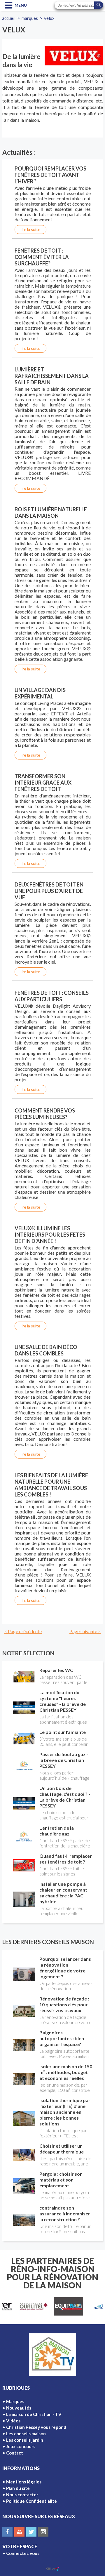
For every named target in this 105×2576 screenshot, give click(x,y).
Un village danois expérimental (40, 693)
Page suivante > (85, 1631)
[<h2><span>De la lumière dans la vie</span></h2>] (74, 56)
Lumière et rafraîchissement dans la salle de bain (52, 376)
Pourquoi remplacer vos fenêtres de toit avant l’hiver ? (50, 175)
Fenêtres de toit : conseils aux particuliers (52, 996)
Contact (15, 2453)
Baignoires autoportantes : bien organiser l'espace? (62, 2038)
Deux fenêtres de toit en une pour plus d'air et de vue (49, 891)
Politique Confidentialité (32, 2501)
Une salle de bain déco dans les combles (46, 1350)
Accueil (9, 18)
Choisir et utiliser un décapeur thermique (62, 2149)
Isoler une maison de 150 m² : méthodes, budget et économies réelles (66, 2072)
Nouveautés (19, 2408)
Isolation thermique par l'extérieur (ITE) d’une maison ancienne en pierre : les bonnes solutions (65, 2112)
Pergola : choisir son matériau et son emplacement (61, 2180)
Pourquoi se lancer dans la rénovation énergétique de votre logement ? (65, 1968)
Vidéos (13, 2421)
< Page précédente (23, 1631)
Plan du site (18, 2488)
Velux (49, 18)
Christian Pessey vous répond (36, 2427)
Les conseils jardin (25, 2440)
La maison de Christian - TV (34, 2414)
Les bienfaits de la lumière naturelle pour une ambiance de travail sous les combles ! (51, 1485)
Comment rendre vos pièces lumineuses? (45, 1114)
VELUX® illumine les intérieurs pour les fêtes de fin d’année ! (50, 1235)
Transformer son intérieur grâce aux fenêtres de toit (43, 783)
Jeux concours (21, 2446)
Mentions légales (24, 2482)
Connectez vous (23, 2553)
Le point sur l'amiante (63, 1732)
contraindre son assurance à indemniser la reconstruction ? (65, 2213)
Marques (30, 18)
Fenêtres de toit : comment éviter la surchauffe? (42, 257)
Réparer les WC (56, 1670)
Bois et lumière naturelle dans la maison (51, 512)
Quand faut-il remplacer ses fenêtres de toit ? (66, 1859)
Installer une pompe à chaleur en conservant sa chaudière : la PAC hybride (63, 1893)
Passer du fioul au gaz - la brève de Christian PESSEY (64, 1760)
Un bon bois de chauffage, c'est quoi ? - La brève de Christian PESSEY (65, 1797)
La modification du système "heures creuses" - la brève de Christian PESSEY (63, 1701)
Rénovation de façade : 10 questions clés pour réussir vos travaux (64, 2004)
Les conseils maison (26, 2434)
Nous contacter (22, 2495)
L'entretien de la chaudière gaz (57, 1831)
